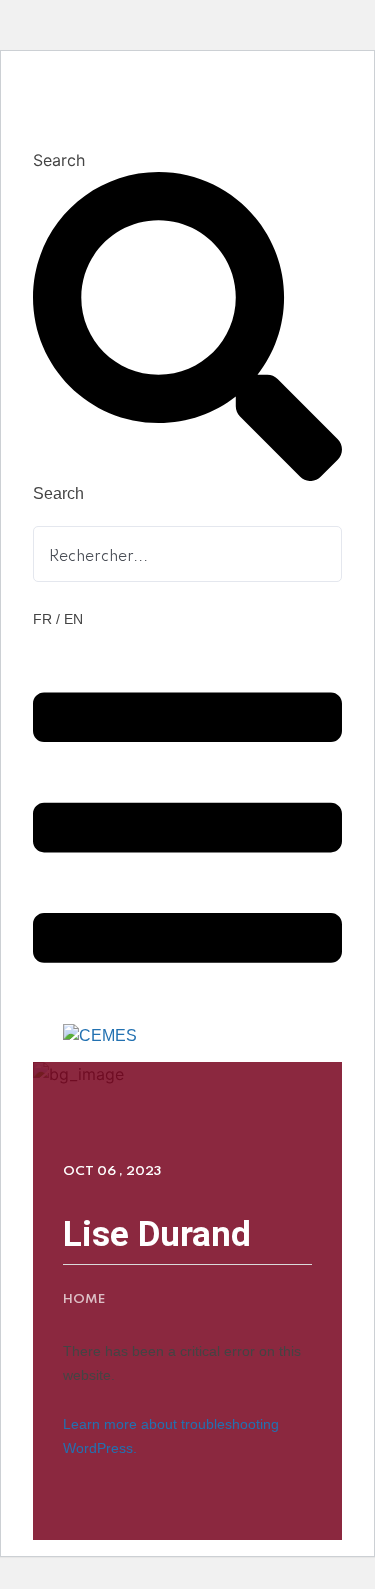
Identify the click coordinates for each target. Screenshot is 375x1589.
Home (84, 1299)
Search (59, 160)
